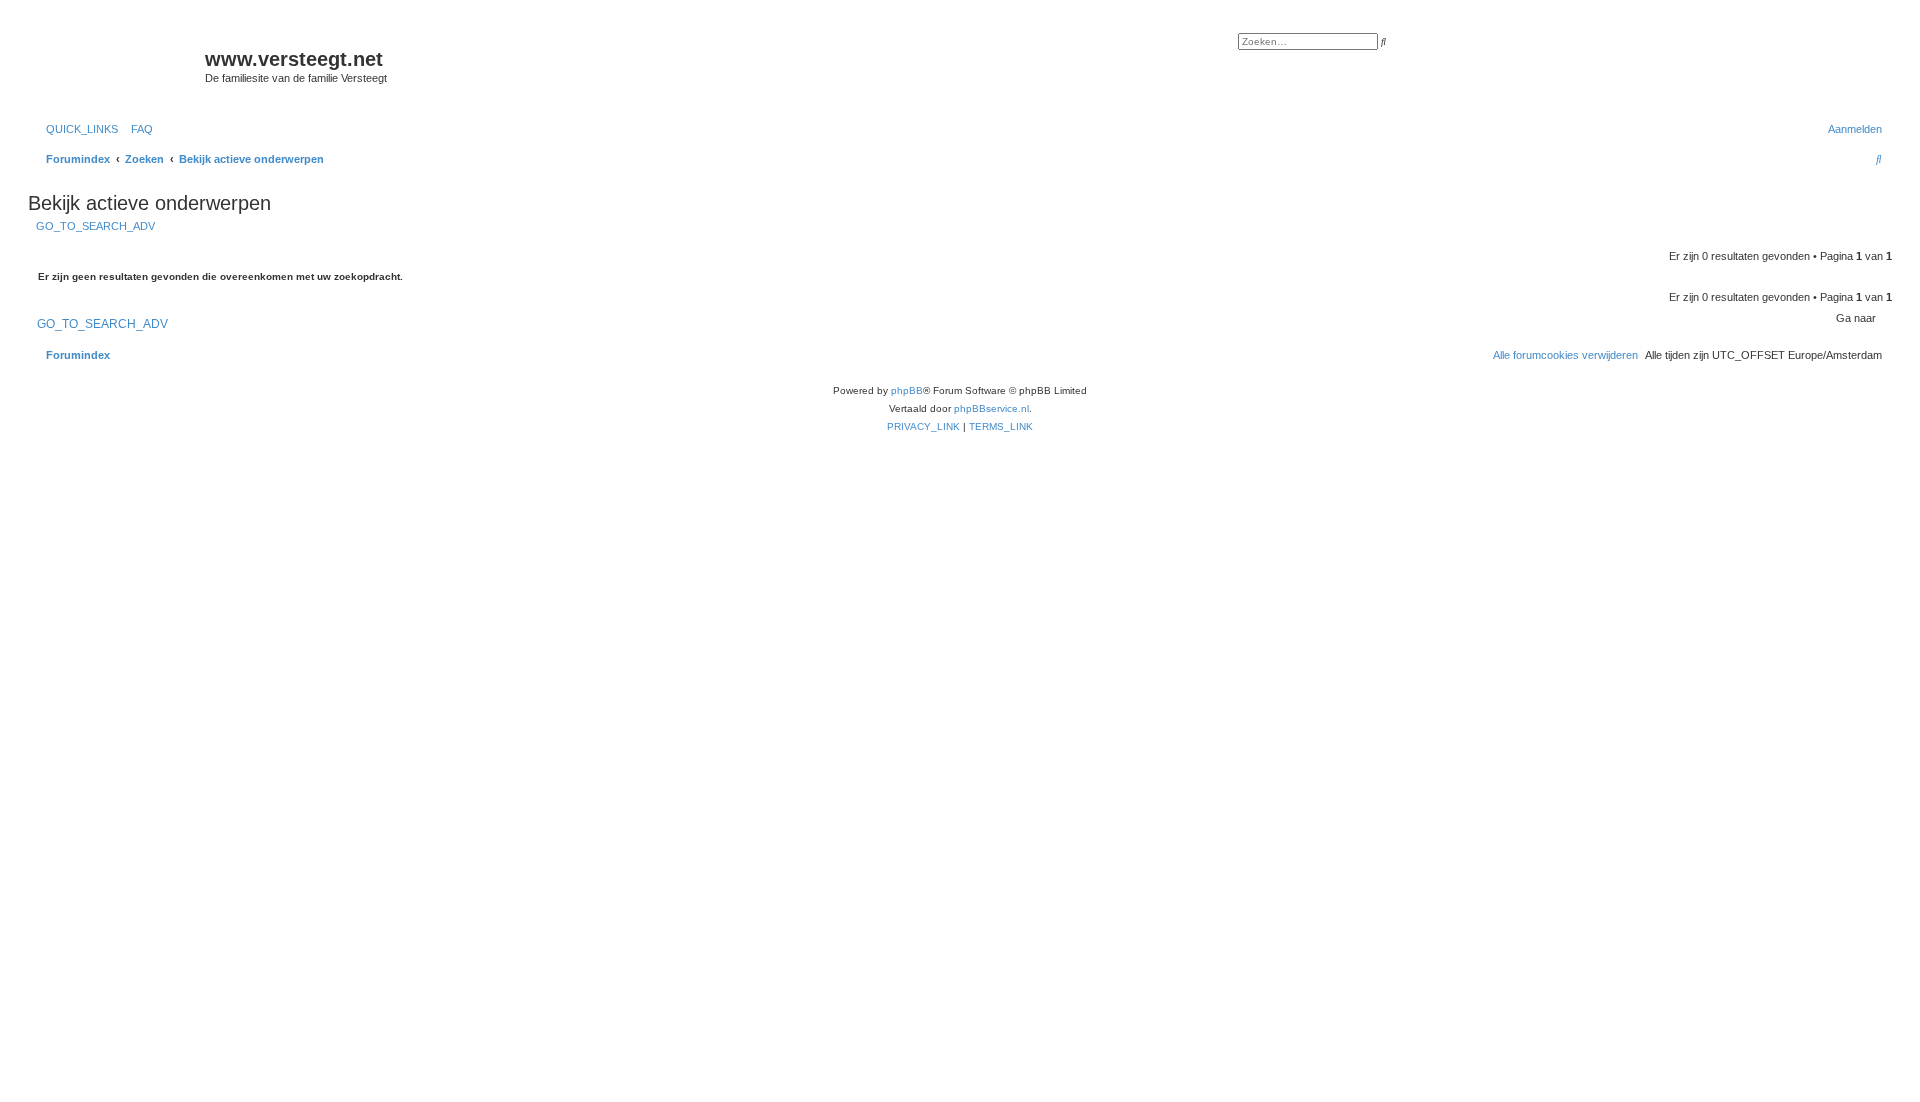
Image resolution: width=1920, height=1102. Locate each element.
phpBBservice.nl (991, 408)
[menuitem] (138, 129)
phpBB (907, 390)
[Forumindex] (119, 65)
